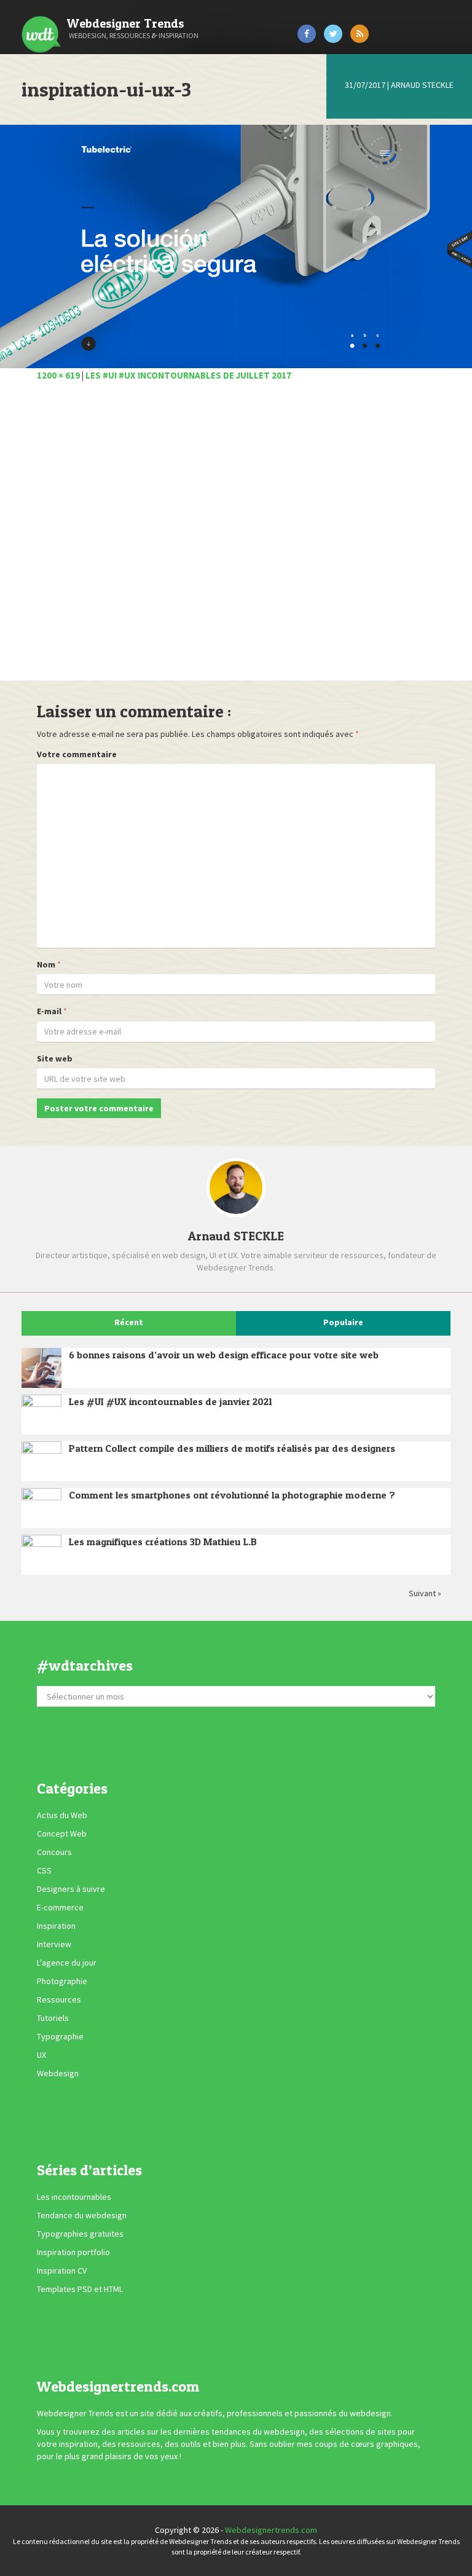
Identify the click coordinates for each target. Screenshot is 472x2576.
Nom (46, 964)
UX (41, 2055)
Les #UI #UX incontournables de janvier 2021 (171, 1401)
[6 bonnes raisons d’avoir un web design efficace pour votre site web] (41, 1368)
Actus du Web (62, 1815)
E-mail (49, 1011)
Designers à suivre (71, 1889)
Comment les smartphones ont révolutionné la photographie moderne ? (232, 1495)
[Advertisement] (236, 538)
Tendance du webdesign (82, 2216)
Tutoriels (53, 2018)
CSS (44, 1870)
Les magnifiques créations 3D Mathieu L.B (163, 1542)
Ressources (59, 1999)
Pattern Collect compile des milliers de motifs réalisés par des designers (232, 1448)
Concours (54, 1852)
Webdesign (58, 2073)
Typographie (60, 2036)
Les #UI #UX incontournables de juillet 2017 (188, 375)
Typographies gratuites (80, 2234)
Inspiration (56, 1926)
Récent (129, 1322)
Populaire (343, 1322)
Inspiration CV (62, 2271)
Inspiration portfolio (73, 2253)
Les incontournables (74, 2197)
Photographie (62, 1981)
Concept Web (62, 1834)
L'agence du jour (67, 1963)
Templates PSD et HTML (80, 2290)
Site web (55, 1058)
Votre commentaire (77, 754)
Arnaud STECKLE (422, 85)
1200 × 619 (58, 375)
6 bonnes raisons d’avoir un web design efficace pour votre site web (224, 1355)
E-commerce (60, 1907)
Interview (54, 1944)
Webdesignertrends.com (271, 2530)
